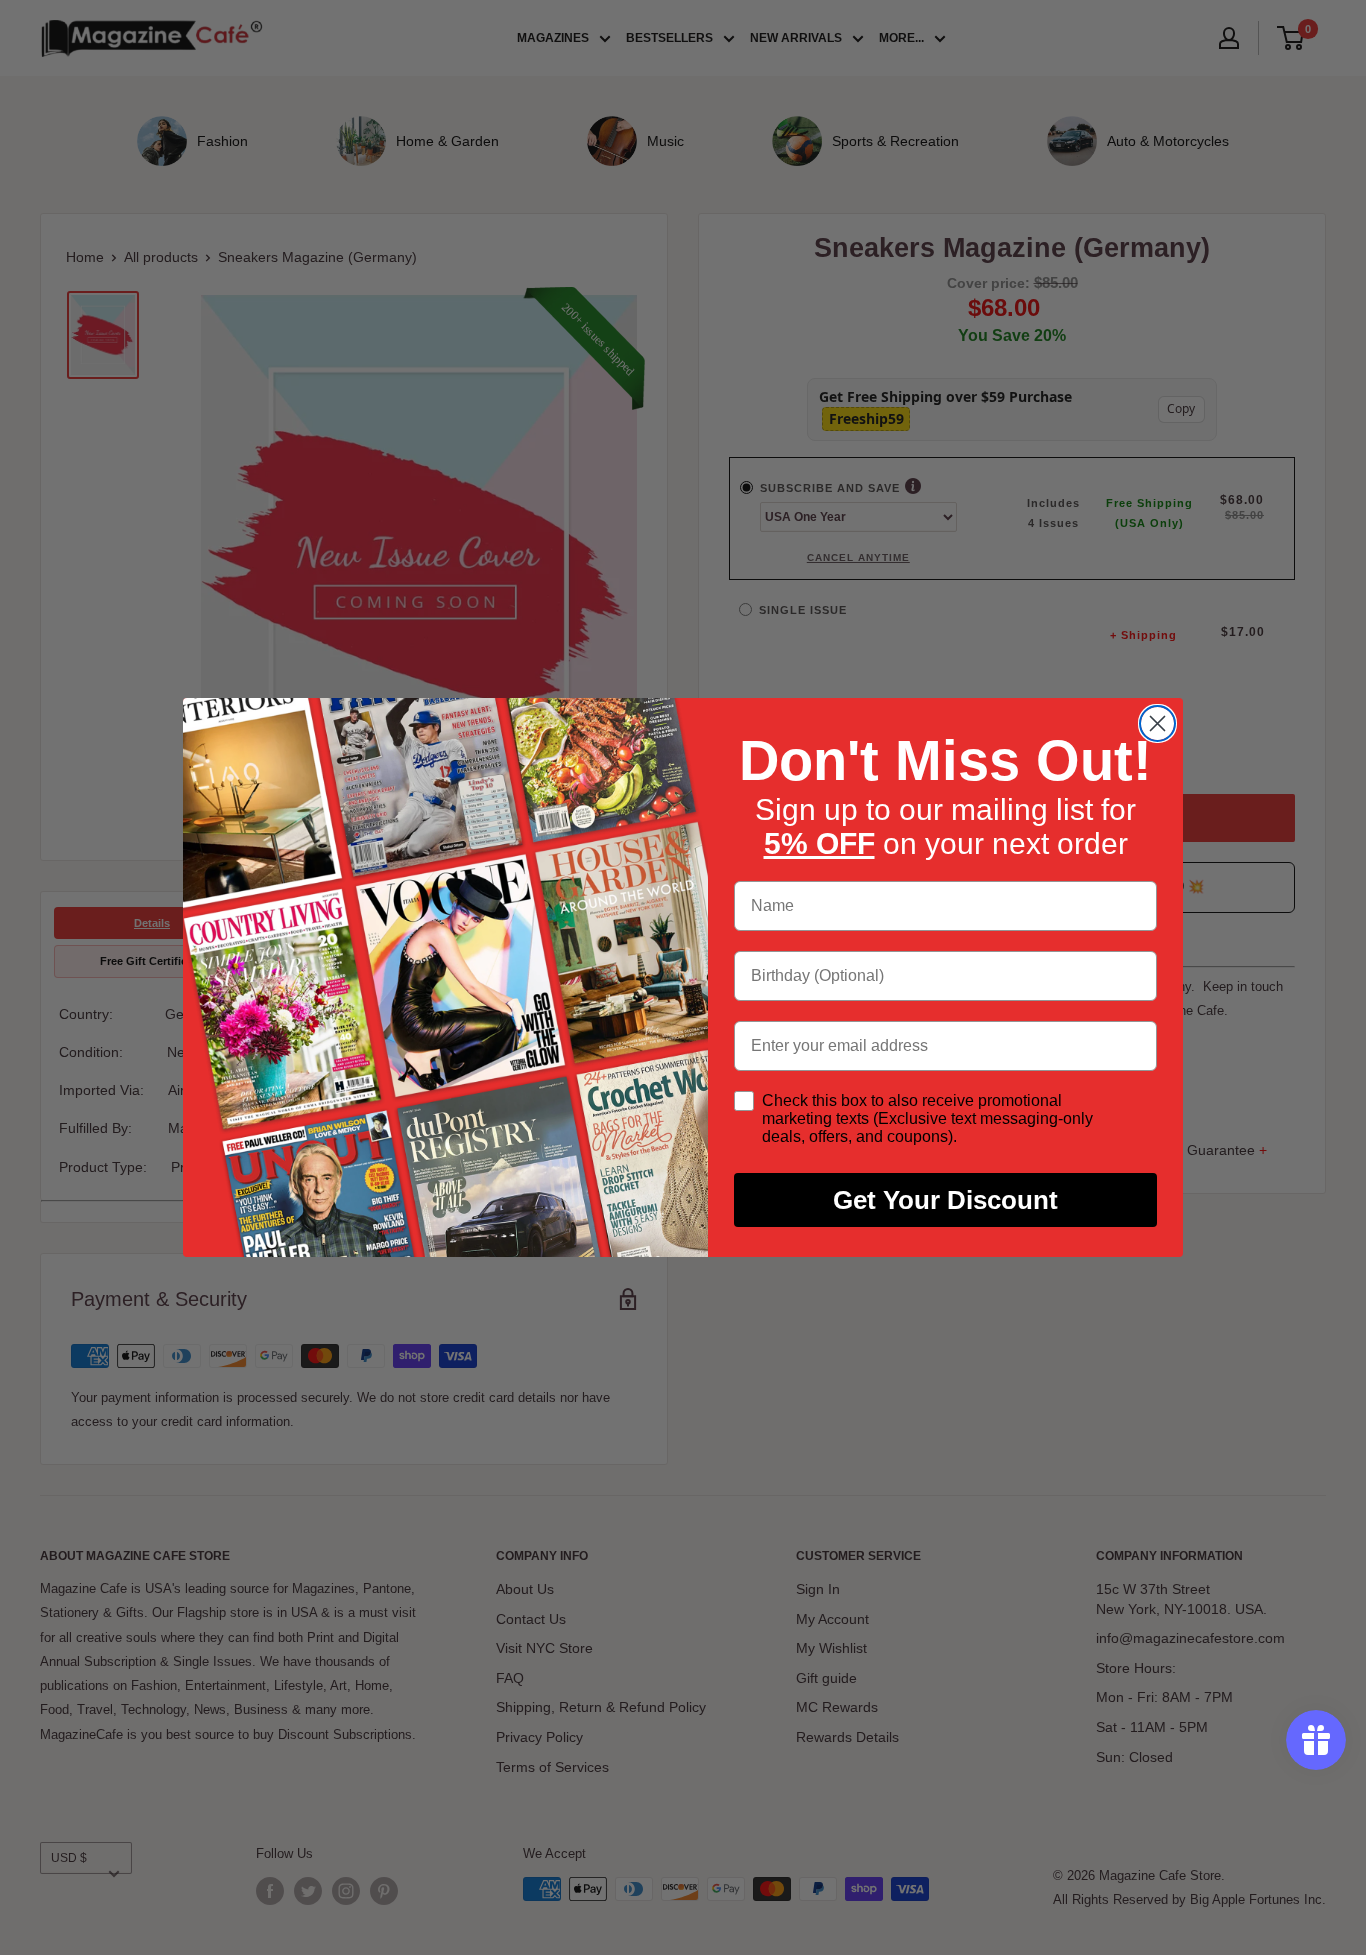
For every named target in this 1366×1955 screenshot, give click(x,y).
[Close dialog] (1157, 723)
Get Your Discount (945, 1200)
